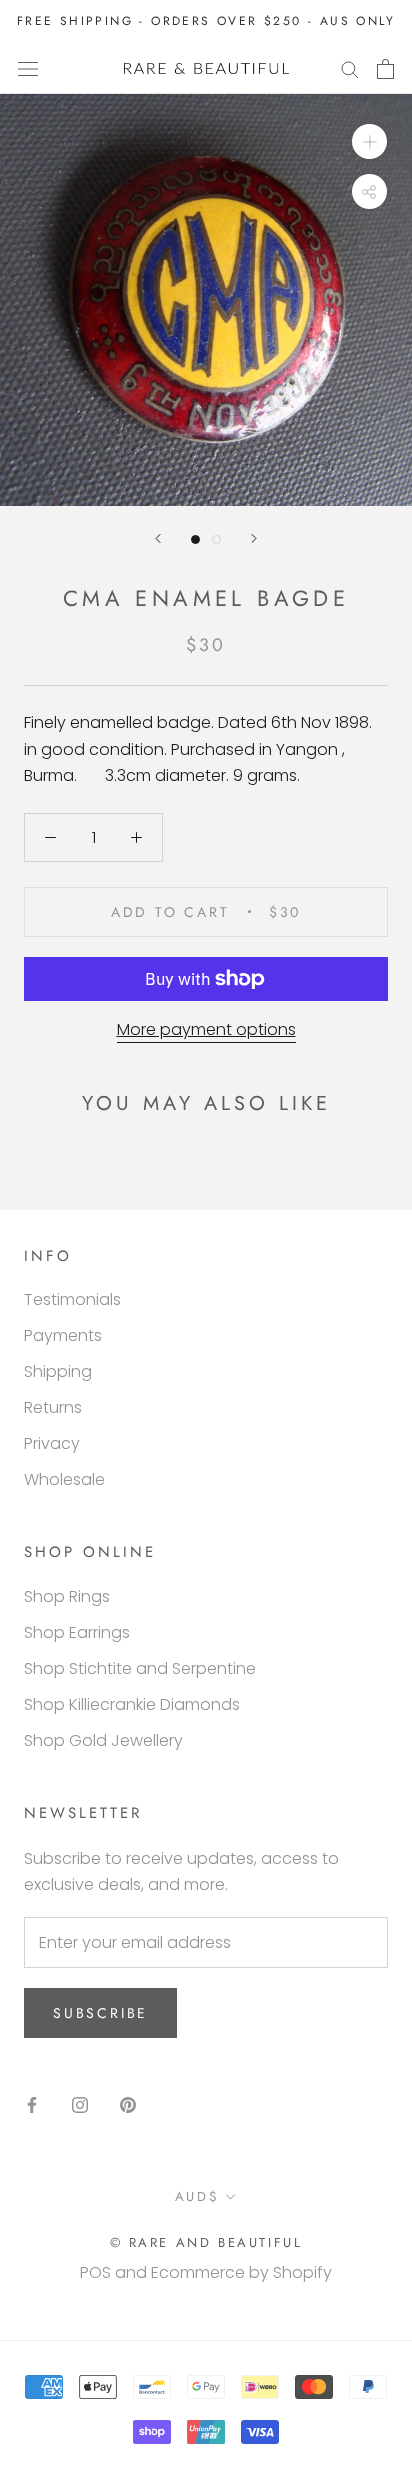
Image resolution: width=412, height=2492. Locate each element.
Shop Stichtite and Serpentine (140, 1668)
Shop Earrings (77, 1632)
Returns (53, 1407)
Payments (63, 1335)
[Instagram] (80, 2105)
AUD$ (197, 2196)
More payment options (206, 1029)
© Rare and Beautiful (206, 2242)
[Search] (350, 68)
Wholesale (64, 1479)
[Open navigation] (28, 69)
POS (95, 2272)
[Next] (254, 538)
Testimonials (72, 1299)
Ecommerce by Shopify (241, 2272)
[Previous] (158, 538)
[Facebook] (32, 2105)
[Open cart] (385, 69)
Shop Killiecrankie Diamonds (132, 1704)
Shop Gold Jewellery (103, 1740)
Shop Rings (67, 1596)
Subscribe (100, 2013)
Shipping (58, 1371)
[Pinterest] (128, 2105)
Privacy (52, 1443)
